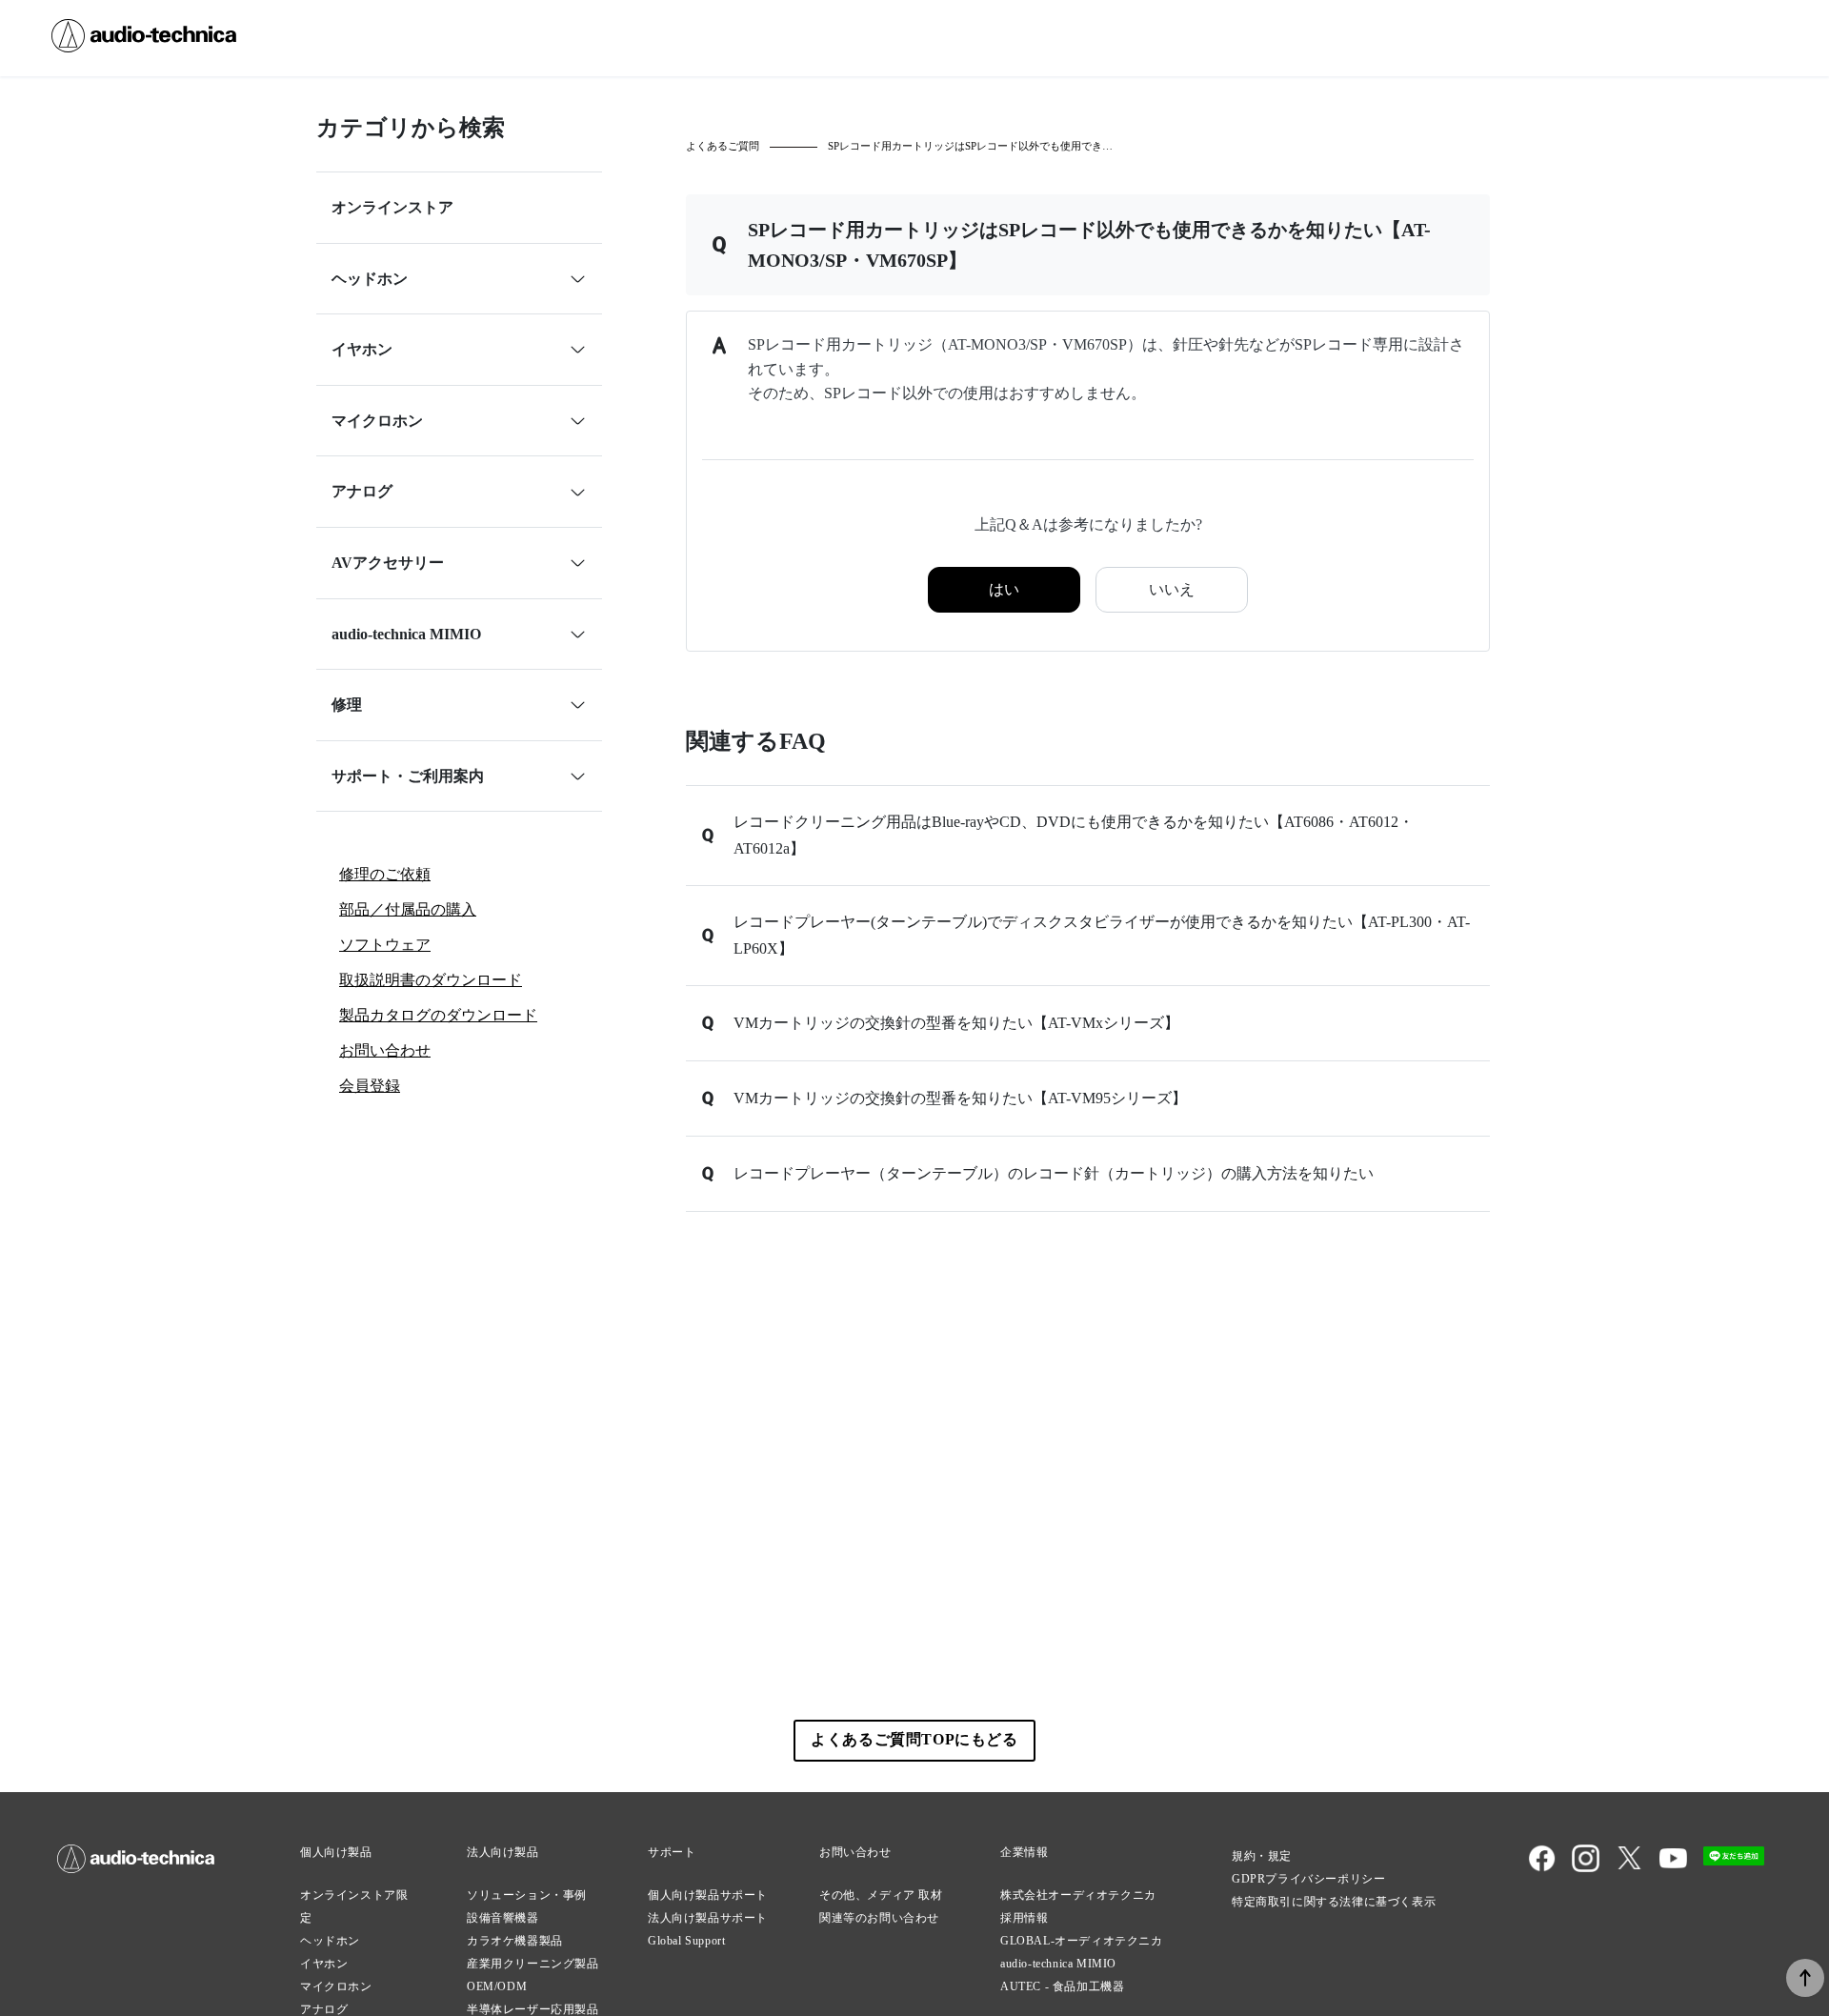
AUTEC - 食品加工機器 (1062, 1986)
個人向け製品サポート (708, 1895)
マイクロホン (336, 1986)
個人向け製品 (336, 1852)
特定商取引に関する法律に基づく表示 (1334, 1902)
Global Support (686, 1941)
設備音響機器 (503, 1918)
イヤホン (324, 1964)
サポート (672, 1852)
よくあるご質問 (723, 146)
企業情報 (1024, 1852)
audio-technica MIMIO (1058, 1964)
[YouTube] (1673, 1868)
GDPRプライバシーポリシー (1308, 1879)
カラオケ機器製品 (515, 1941)
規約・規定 (1262, 1856)
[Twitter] (1629, 1868)
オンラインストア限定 (354, 1906)
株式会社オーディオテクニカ (1078, 1895)
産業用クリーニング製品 (533, 1964)
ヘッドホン (330, 1941)
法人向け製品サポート (708, 1918)
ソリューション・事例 (527, 1895)
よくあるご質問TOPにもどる (914, 1739)
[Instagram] (1586, 1868)
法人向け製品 (503, 1852)
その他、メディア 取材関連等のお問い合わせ (881, 1906)
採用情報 (1024, 1918)
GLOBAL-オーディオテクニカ (1082, 1941)
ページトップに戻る (1805, 1978)
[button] (1088, 836)
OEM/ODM (497, 1986)
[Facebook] (1542, 1868)
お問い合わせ (855, 1852)
